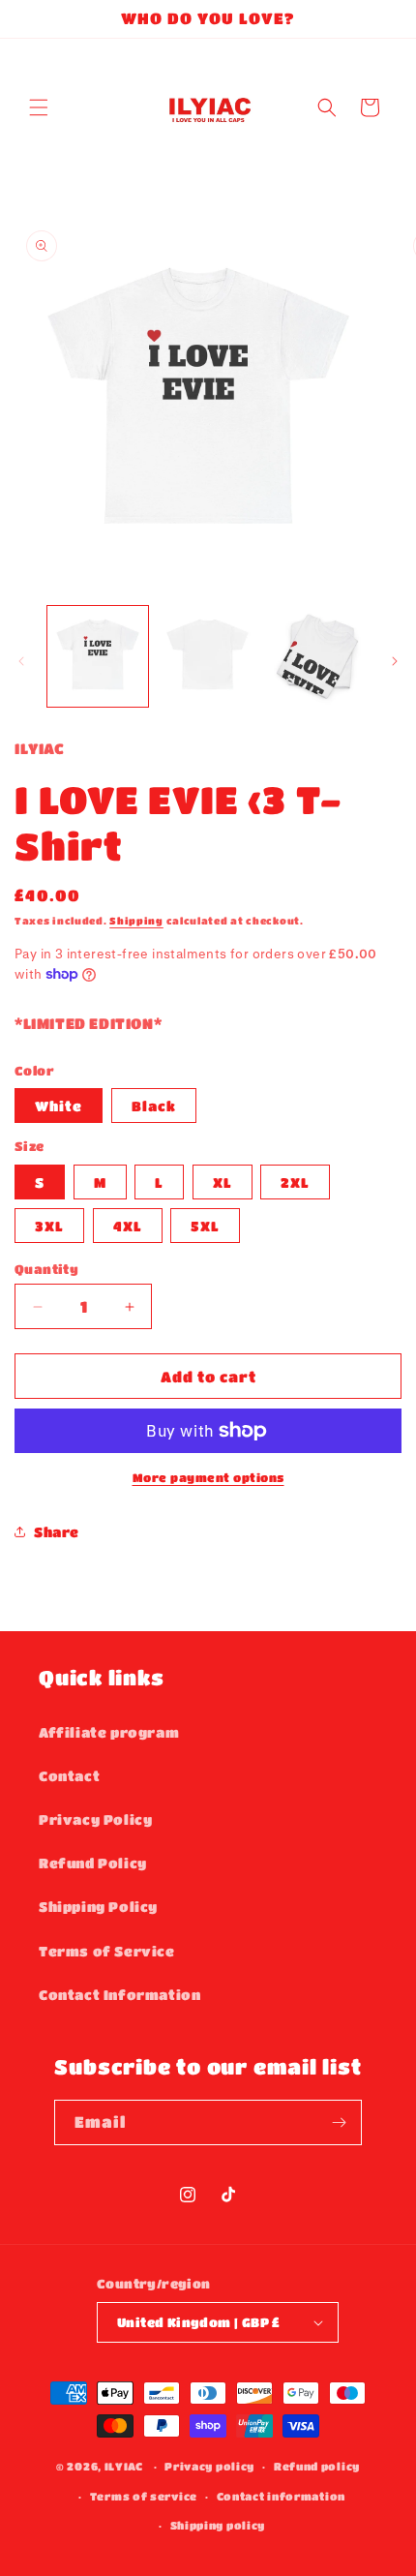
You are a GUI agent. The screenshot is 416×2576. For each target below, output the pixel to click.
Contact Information (119, 1994)
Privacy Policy (95, 1819)
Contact (69, 1775)
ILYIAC (124, 2466)
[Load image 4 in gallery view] (317, 656)
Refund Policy (93, 1863)
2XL (295, 1182)
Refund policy (317, 2466)
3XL (49, 1226)
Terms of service (144, 2496)
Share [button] (57, 1531)
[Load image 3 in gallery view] (208, 656)
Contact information (281, 2496)
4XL (128, 1226)
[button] (39, 107)
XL (223, 1182)
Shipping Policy (98, 1906)
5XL (205, 1226)
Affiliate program (109, 1732)
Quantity (46, 1269)
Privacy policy (209, 2466)
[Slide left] (21, 661)
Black (154, 1106)
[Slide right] (395, 661)
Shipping (136, 921)
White (59, 1106)
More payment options (208, 1477)
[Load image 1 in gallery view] (98, 656)
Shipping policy (218, 2525)
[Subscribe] (340, 2122)
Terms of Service (107, 1951)
